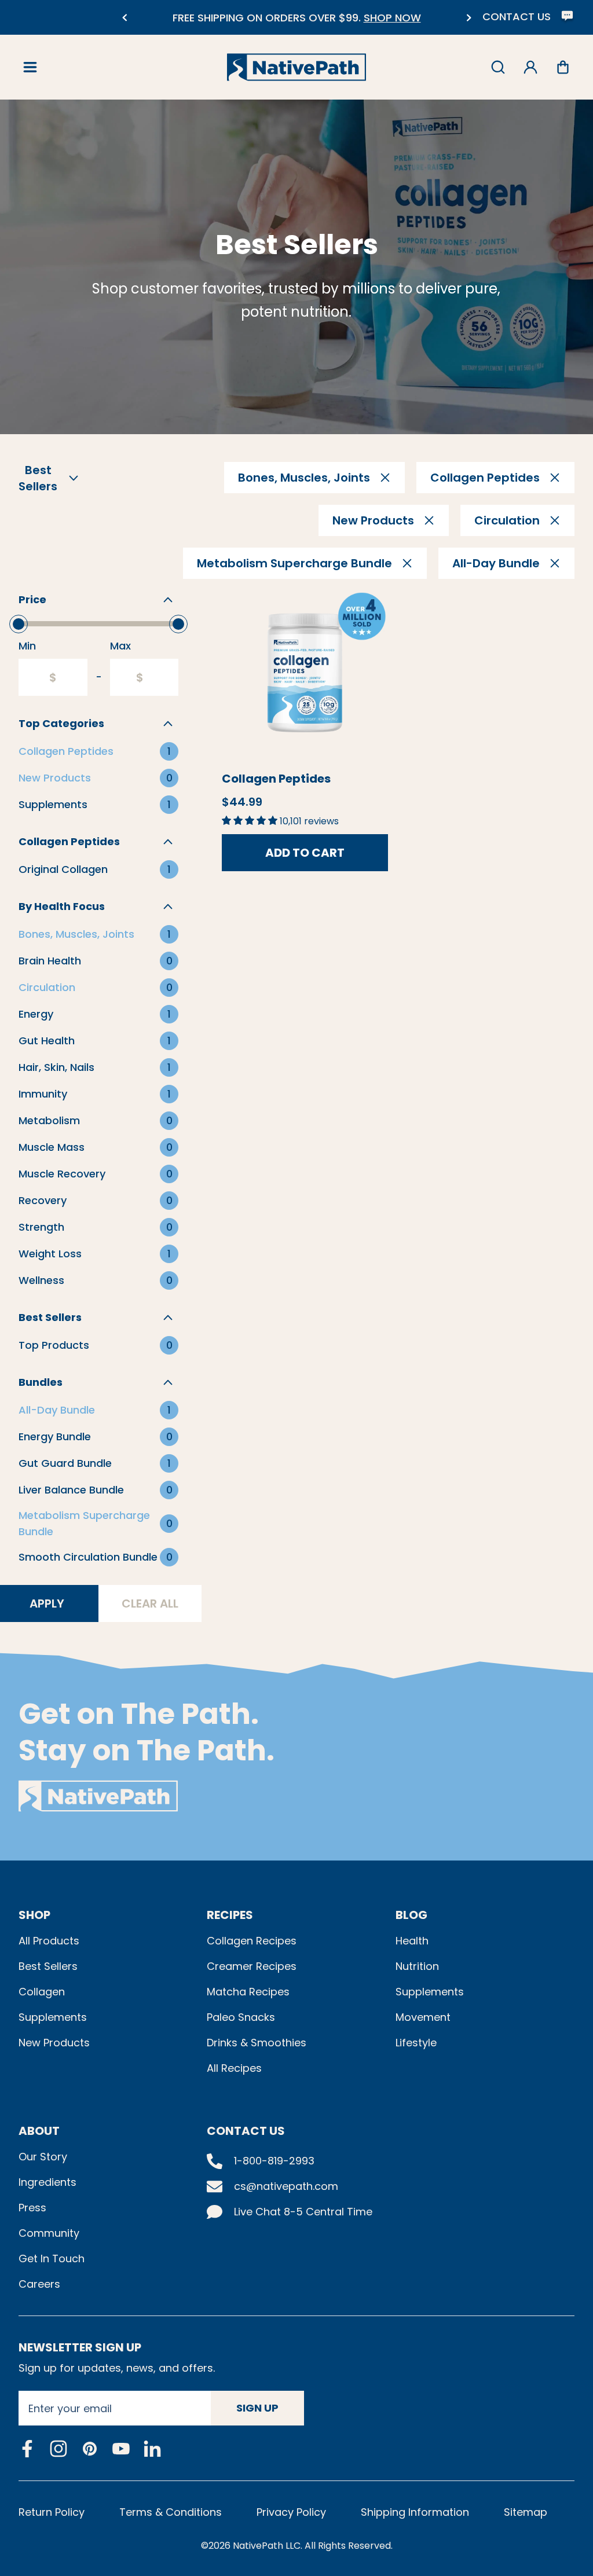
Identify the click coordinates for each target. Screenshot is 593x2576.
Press (32, 2208)
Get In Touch (52, 2258)
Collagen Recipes (252, 1941)
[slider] (19, 624)
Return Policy (52, 2512)
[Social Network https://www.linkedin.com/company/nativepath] (152, 2449)
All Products (49, 1941)
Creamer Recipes (252, 1966)
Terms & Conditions (171, 2512)
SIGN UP (257, 2408)
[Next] (469, 18)
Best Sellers (48, 1966)
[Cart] (563, 67)
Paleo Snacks (241, 2017)
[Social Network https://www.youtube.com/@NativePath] (121, 2449)
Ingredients (47, 2182)
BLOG (411, 1915)
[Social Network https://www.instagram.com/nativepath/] (58, 2449)
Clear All (150, 1603)
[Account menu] (530, 67)
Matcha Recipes (248, 1992)
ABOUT (39, 2131)
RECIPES (230, 1915)
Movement (423, 2017)
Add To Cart (305, 853)
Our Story (43, 2157)
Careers (39, 2284)
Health (412, 1941)
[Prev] (124, 18)
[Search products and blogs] (498, 67)
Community (49, 2233)
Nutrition (417, 1966)
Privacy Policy (291, 2512)
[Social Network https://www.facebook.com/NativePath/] (27, 2449)
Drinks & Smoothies (257, 2043)
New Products (54, 2043)
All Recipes (234, 2068)
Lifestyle (416, 2043)
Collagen (42, 1992)
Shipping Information (415, 2512)
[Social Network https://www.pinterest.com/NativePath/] (90, 2449)
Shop (34, 1915)
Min (27, 646)
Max (120, 646)
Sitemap (526, 2512)
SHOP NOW (392, 18)
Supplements (53, 2017)
